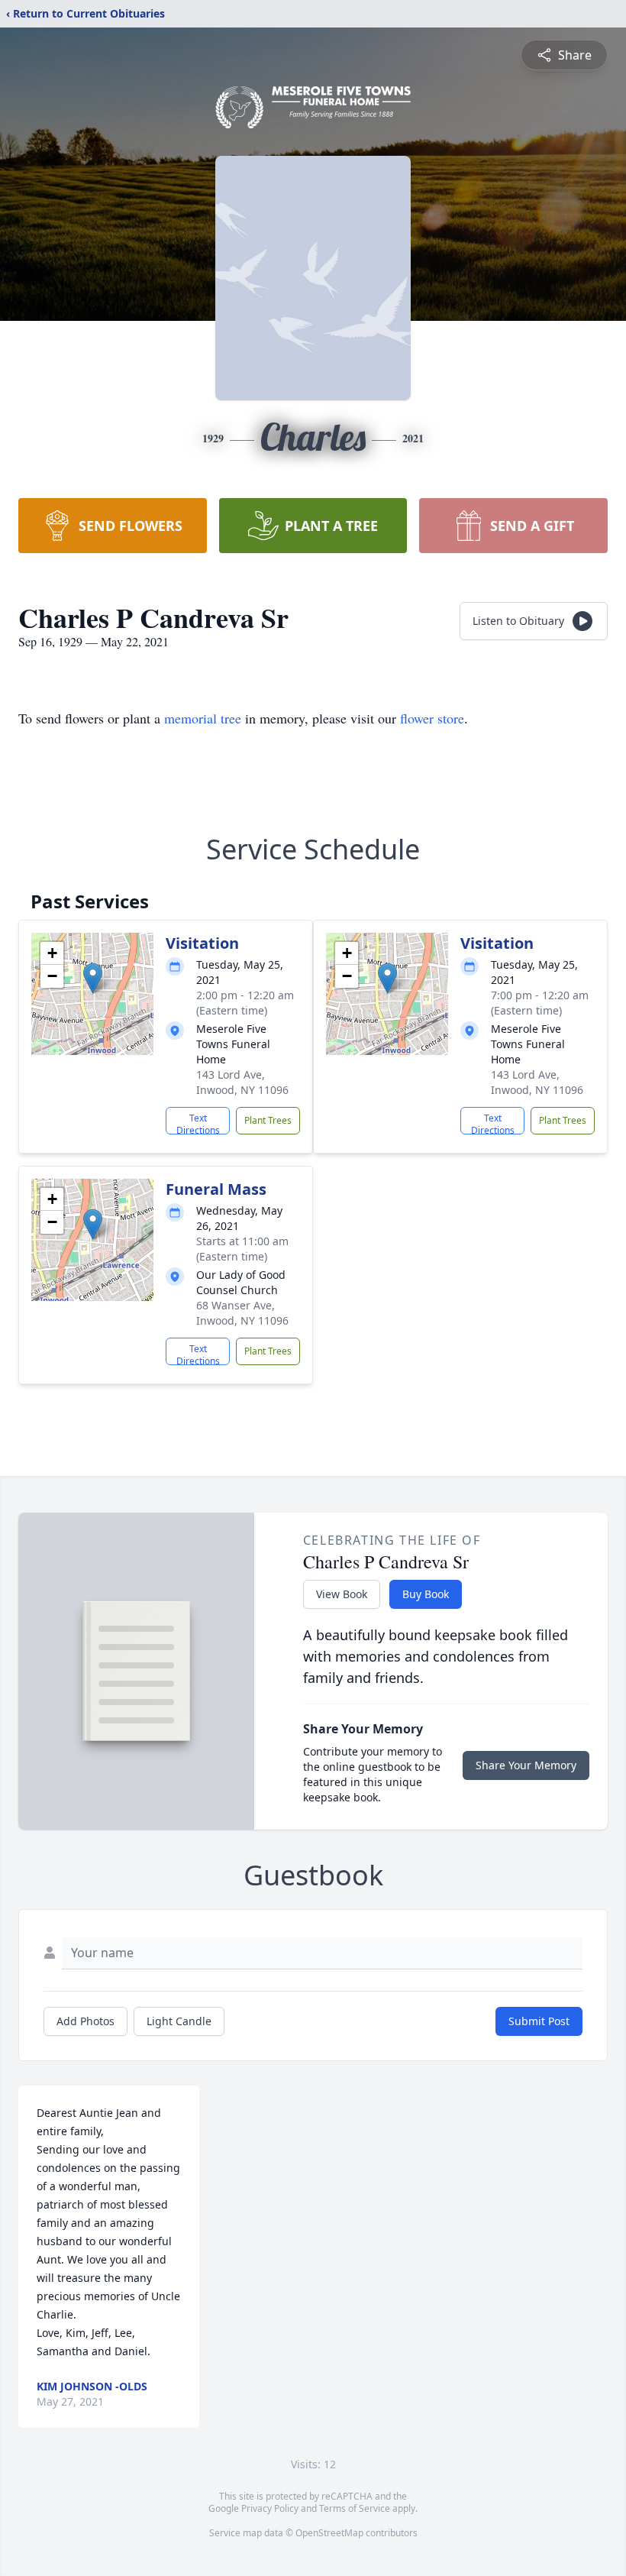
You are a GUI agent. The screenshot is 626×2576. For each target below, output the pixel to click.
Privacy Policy (270, 2508)
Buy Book (426, 1594)
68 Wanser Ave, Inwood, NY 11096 (242, 1313)
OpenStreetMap (329, 2533)
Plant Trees (268, 1120)
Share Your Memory (526, 1765)
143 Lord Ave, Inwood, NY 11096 (242, 1082)
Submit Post (539, 2021)
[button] (93, 978)
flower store (432, 718)
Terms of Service (355, 2508)
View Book (342, 1594)
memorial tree (203, 718)
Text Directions (198, 1123)
